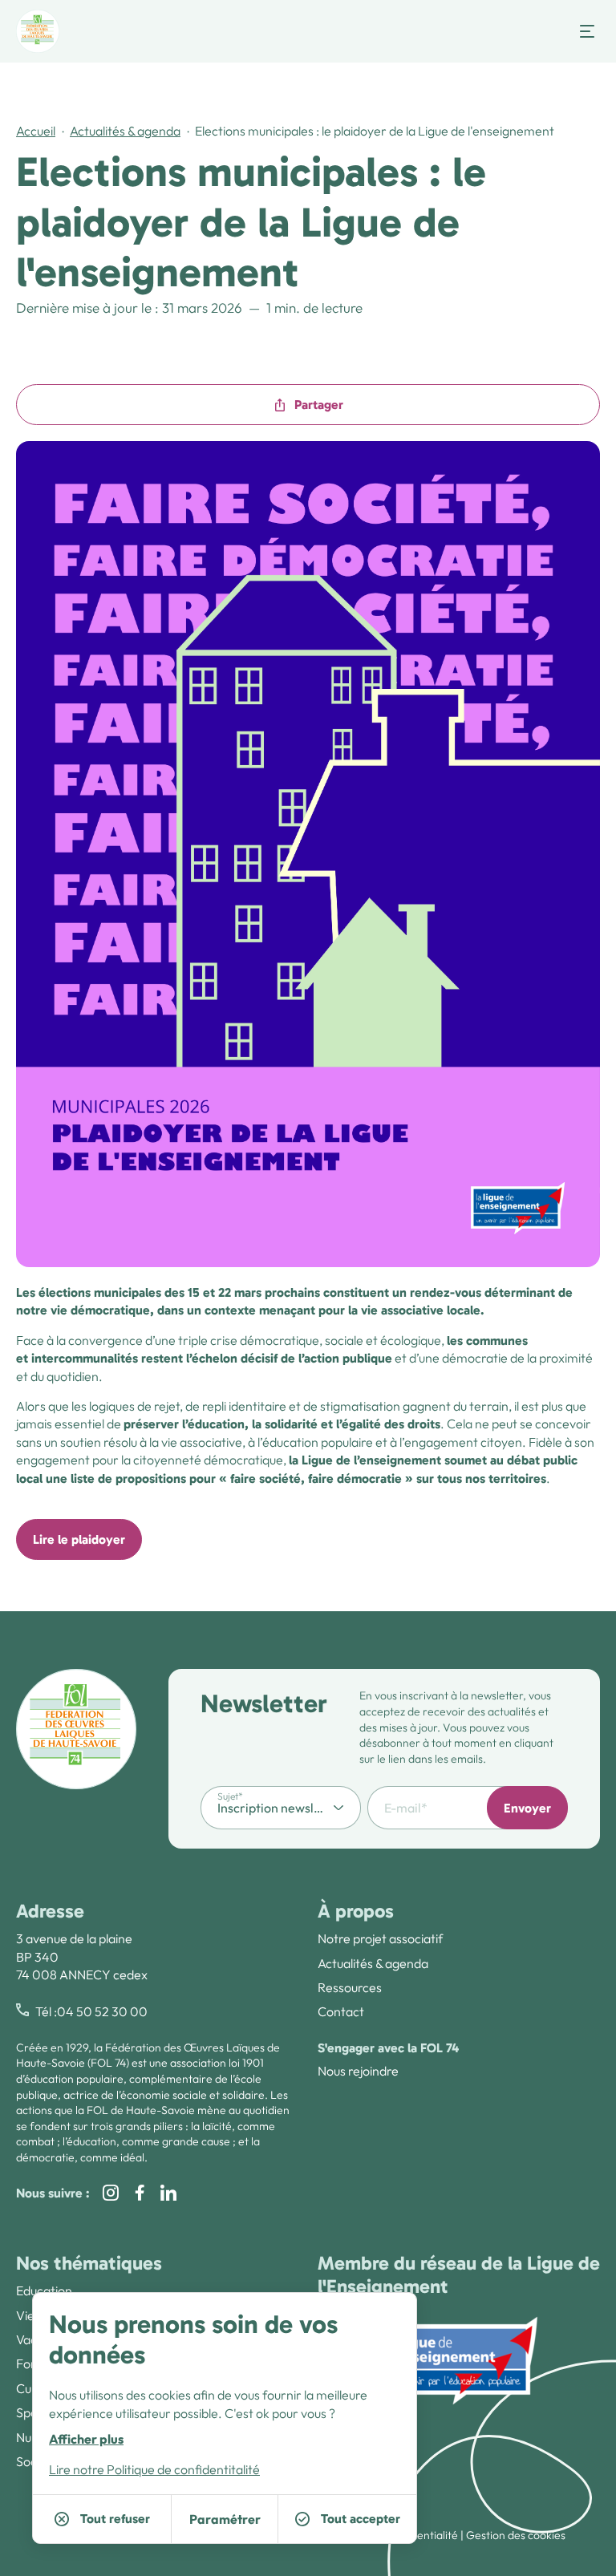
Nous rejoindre (358, 2071)
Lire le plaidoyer (79, 1539)
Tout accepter (361, 2519)
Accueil (36, 131)
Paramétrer (225, 2519)
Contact (341, 2011)
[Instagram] (111, 2193)
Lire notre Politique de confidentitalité (154, 2469)
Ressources (350, 1987)
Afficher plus (86, 2439)
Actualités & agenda (125, 131)
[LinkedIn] (168, 2193)
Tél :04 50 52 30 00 (91, 2011)
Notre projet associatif (380, 1938)
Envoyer (527, 1808)
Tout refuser (115, 2519)
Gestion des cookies (516, 2535)
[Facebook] (140, 2193)
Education (44, 2290)
